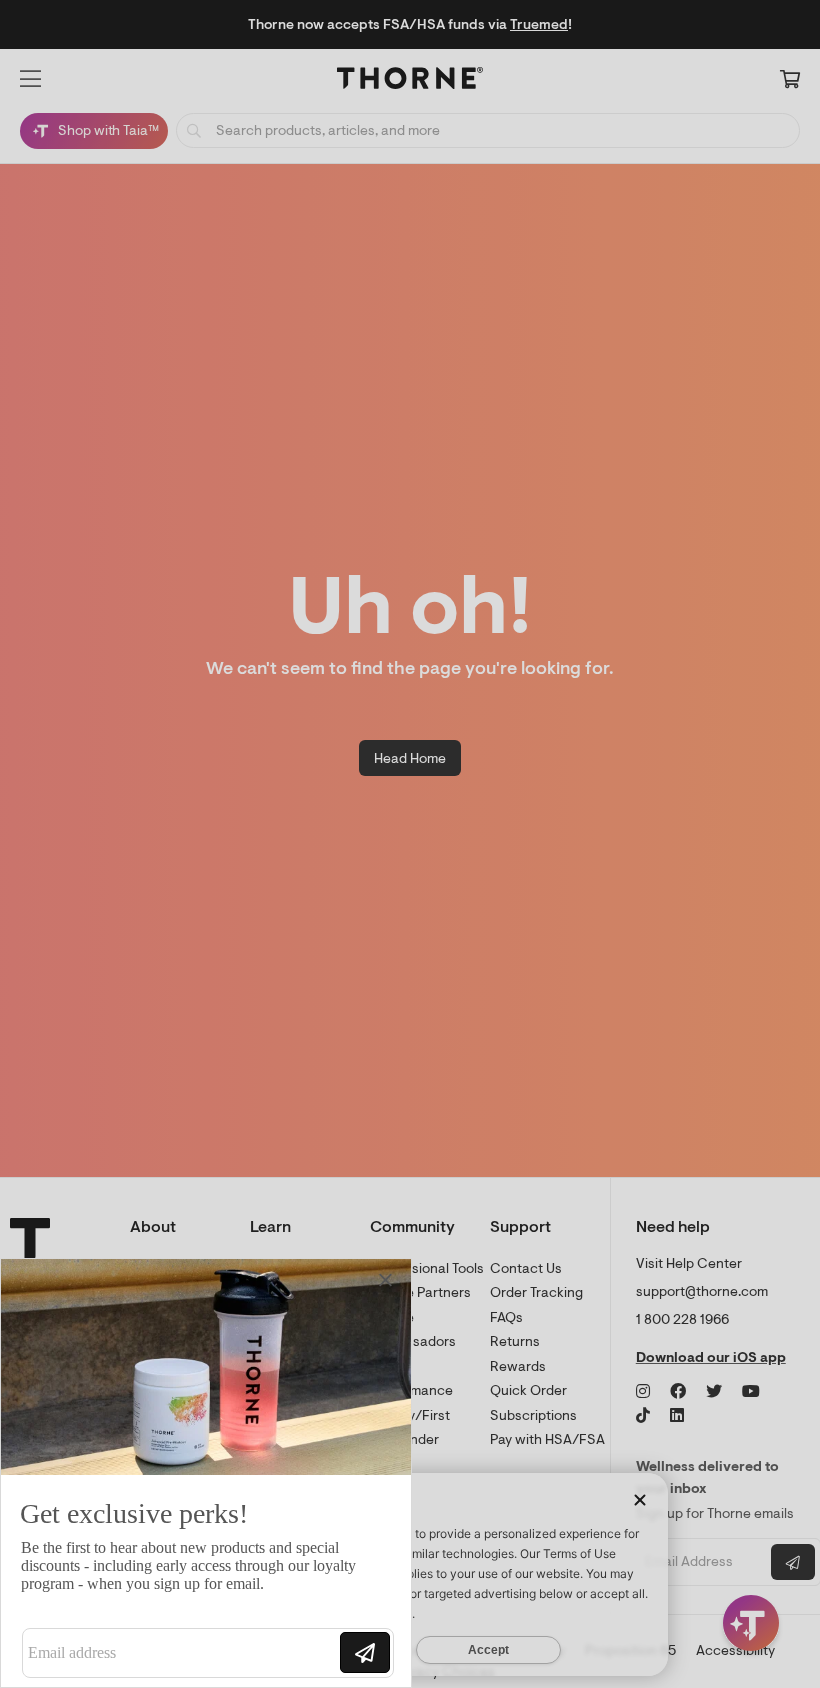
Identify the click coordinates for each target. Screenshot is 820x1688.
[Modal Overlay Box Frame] (206, 1473)
